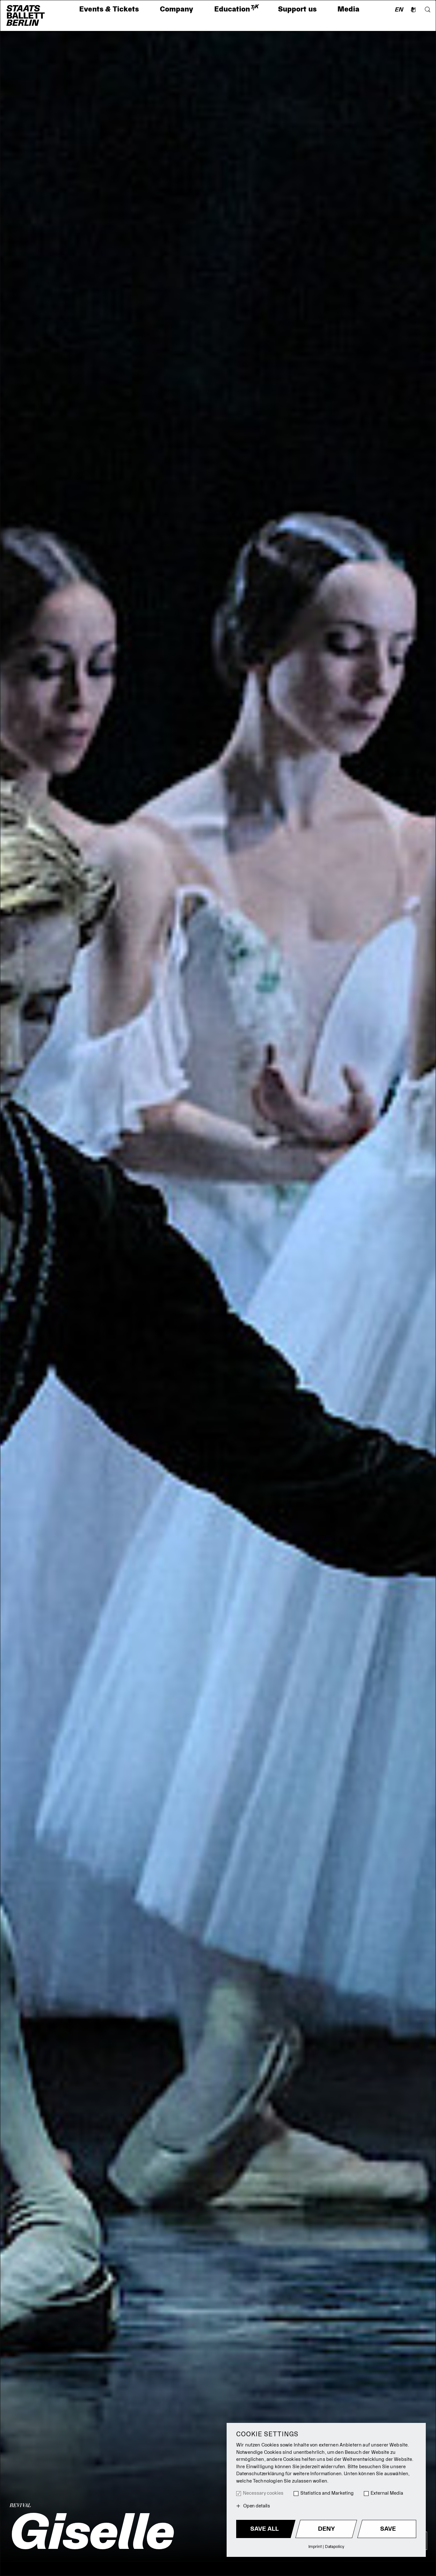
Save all (264, 2529)
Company (177, 9)
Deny (326, 2529)
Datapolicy (335, 2546)
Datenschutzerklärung (260, 2474)
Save (388, 2529)
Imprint (315, 2546)
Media (348, 9)
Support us (297, 9)
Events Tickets (109, 9)
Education (236, 9)
